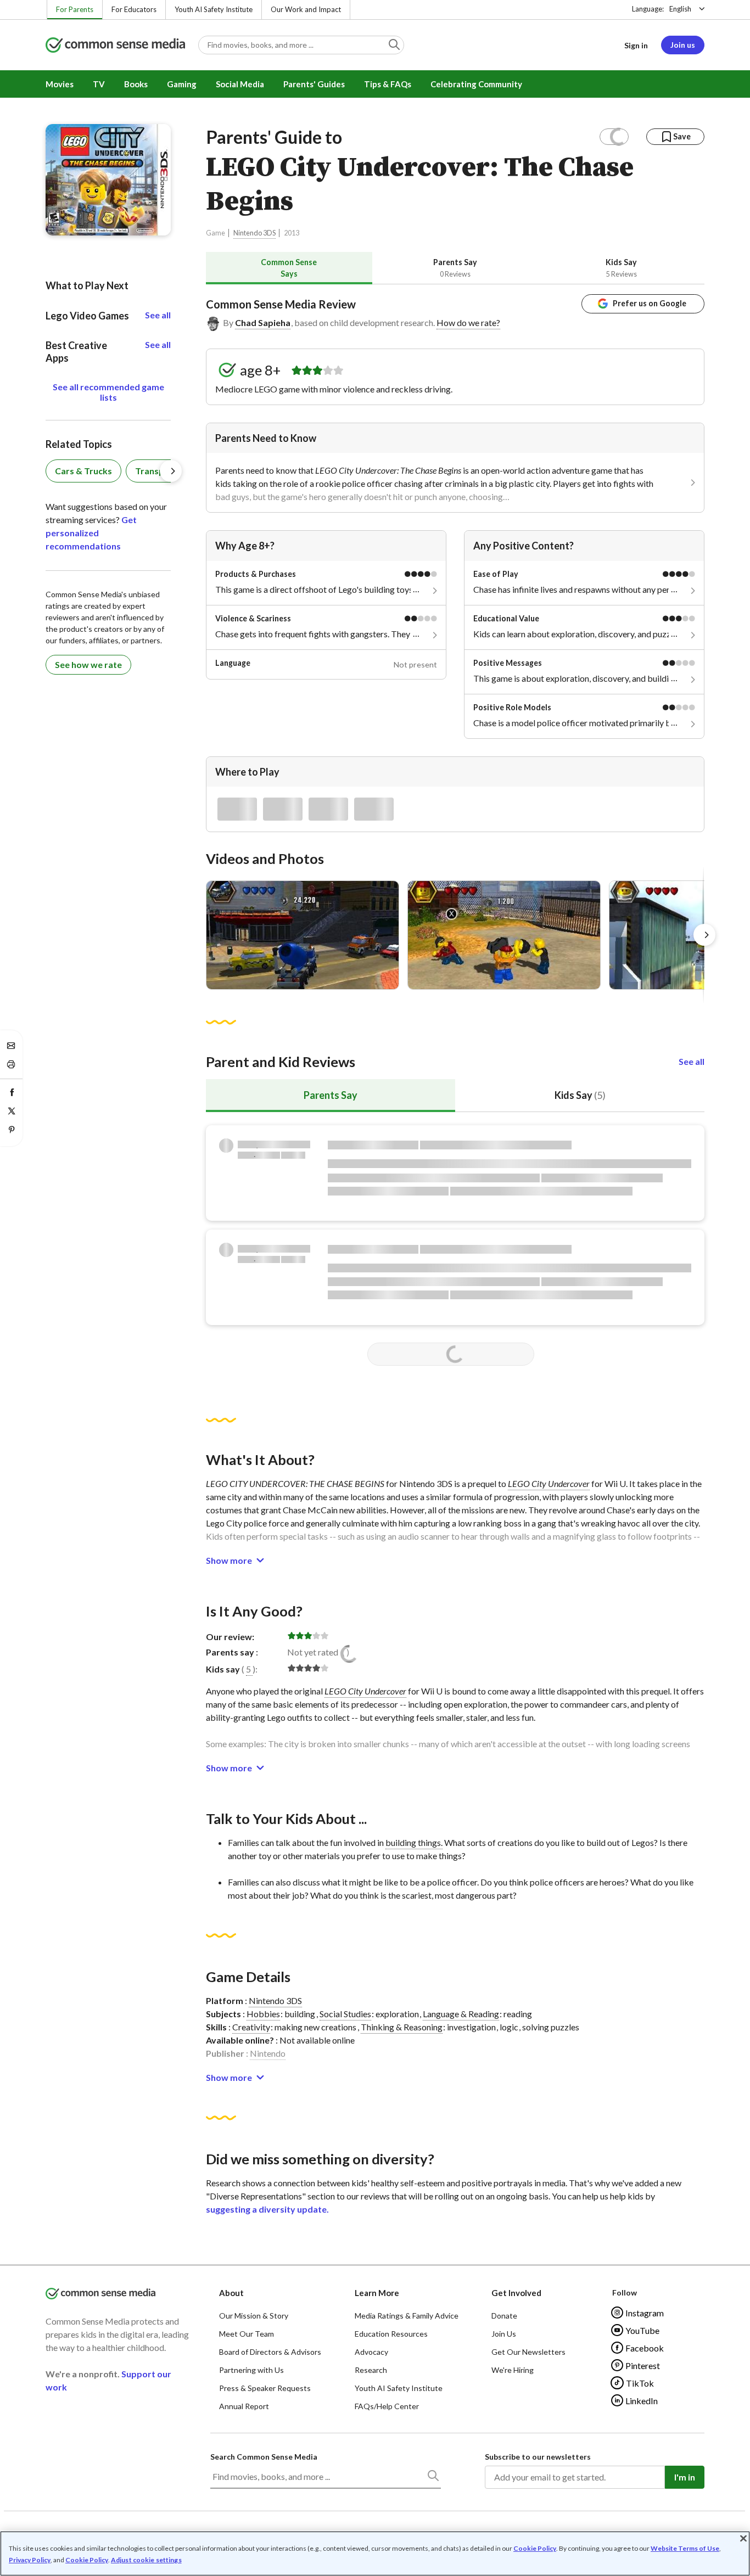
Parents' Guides (314, 84)
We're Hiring (513, 2370)
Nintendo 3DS (254, 233)
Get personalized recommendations (91, 533)
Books (136, 84)
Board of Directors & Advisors (270, 2352)
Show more (229, 1560)
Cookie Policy (535, 2548)
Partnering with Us (251, 2370)
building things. (414, 1842)
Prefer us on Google (650, 303)
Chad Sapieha (263, 322)
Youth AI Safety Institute (214, 9)
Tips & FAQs (388, 84)
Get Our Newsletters (528, 2352)
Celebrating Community (476, 84)
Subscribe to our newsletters (538, 2457)
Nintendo (268, 2053)
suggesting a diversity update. (267, 2209)
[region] (375, 2553)
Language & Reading (461, 2014)
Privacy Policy (30, 2560)
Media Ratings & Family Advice (407, 2316)
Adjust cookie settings (146, 2560)
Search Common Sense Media (264, 2457)
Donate (504, 2316)
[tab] (289, 268)
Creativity (251, 2027)
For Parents (75, 9)
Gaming (182, 84)
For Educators (134, 9)
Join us (683, 45)
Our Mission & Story (254, 2316)
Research (371, 2370)
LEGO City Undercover (549, 1483)
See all (692, 1061)
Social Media (240, 84)
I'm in (685, 2477)
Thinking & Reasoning (402, 2027)
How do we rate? (468, 322)
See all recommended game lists (108, 392)
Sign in (636, 45)
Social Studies (345, 2014)
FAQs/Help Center (387, 2406)
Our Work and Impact (306, 9)
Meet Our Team (247, 2334)
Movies (60, 84)
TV (99, 84)
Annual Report (244, 2406)
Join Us (504, 2334)
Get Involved (516, 2293)
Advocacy (371, 2352)
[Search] (433, 2478)
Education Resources (391, 2334)
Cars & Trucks (83, 471)
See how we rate (88, 664)
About (231, 2293)
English (680, 9)
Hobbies (263, 2014)
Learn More (377, 2293)
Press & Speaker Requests (265, 2388)
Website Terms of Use (685, 2548)
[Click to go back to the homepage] (115, 46)
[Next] (704, 935)
